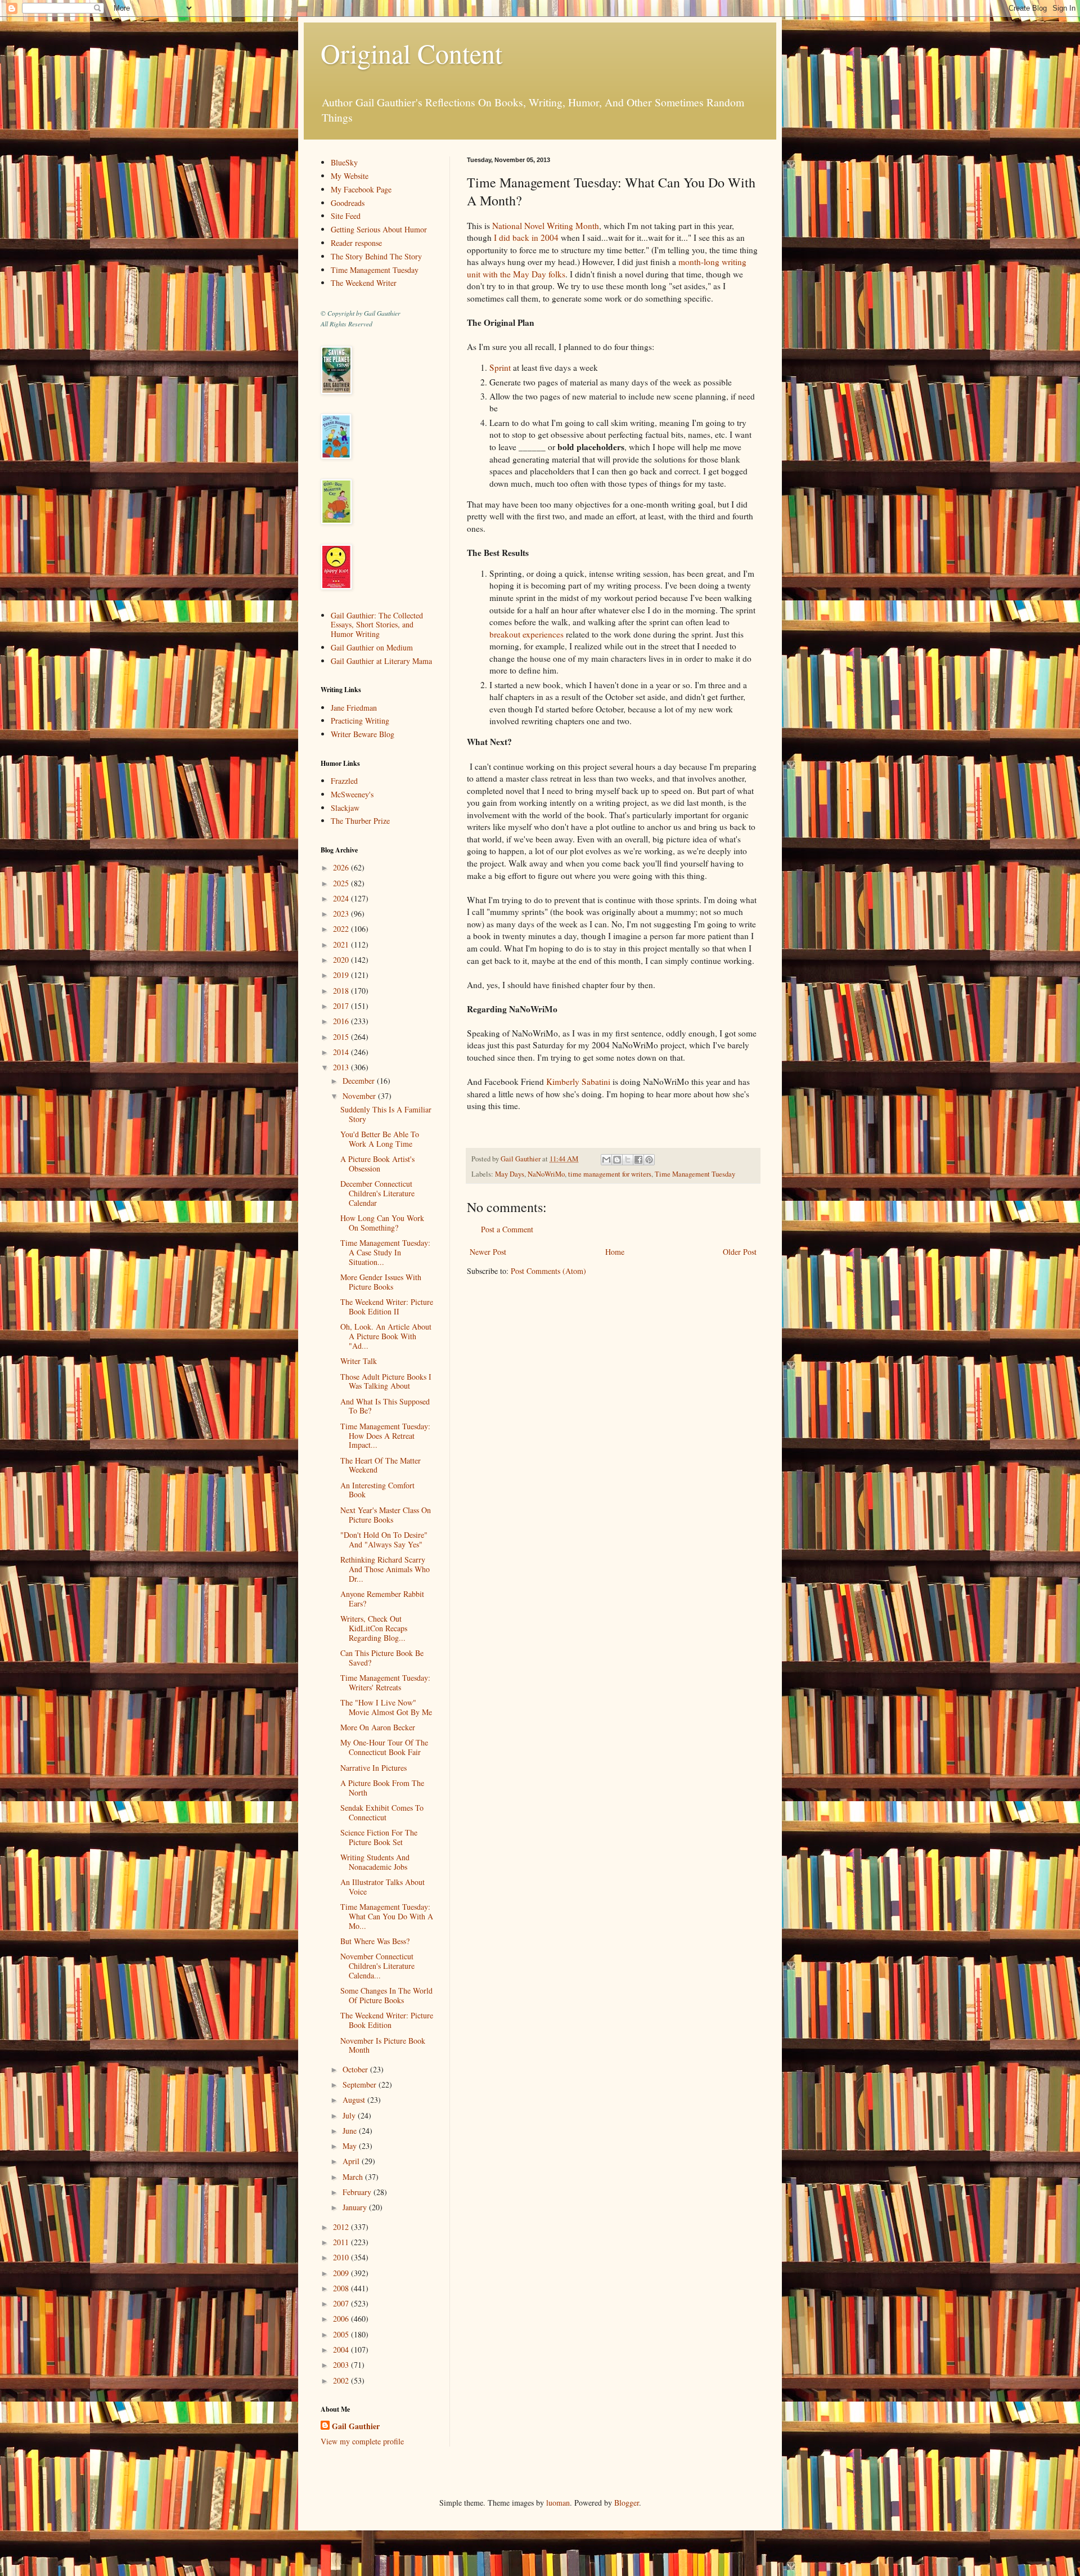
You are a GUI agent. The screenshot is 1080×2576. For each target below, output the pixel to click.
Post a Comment (507, 1229)
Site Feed (346, 216)
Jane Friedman (354, 708)
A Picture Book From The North (382, 1788)
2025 (342, 883)
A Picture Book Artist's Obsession (377, 1164)
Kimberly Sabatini (577, 1081)
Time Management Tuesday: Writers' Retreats (385, 1682)
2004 (342, 2350)
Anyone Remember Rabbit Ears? (382, 1599)
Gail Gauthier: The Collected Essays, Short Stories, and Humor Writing (377, 625)
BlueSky (344, 162)
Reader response (356, 243)
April (352, 2161)
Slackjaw (345, 808)
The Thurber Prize (360, 821)
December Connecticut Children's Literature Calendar (377, 1193)
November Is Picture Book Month (383, 2045)
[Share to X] (628, 1160)
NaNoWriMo (546, 1174)
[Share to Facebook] (638, 1160)
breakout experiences (526, 634)
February (358, 2192)
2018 (342, 991)
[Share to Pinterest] (649, 1160)
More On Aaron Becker (378, 1727)
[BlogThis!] (617, 1160)
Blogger (627, 2503)
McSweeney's (352, 794)
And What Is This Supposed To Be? (385, 1406)
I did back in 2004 (526, 237)
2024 (342, 898)
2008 (342, 2288)
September (361, 2084)
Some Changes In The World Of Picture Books (386, 1995)
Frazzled (344, 781)
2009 (342, 2273)
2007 (342, 2303)
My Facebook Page (361, 189)
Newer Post (488, 1252)
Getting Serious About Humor (379, 229)
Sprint (500, 367)
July (350, 2115)
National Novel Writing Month (546, 226)
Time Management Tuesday (695, 1174)
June (351, 2131)
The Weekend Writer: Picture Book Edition (387, 2020)
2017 (342, 1006)
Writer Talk (359, 1361)
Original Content (411, 53)
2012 (342, 2227)
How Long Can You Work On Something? (382, 1223)
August (355, 2100)
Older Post (740, 1252)
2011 (342, 2242)
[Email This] (606, 1160)
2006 (342, 2319)
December (360, 1081)
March (354, 2177)
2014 (342, 1052)
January (356, 2207)
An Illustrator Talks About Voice (382, 1887)
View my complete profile (362, 2441)
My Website (350, 176)
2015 (342, 1037)
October (356, 2069)
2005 (342, 2334)
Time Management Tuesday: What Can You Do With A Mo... (387, 1916)
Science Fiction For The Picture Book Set (379, 1837)
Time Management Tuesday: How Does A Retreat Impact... (385, 1436)
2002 (342, 2380)
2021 (342, 944)
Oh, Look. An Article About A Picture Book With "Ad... (386, 1336)
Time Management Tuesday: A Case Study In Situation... (385, 1252)
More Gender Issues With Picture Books (381, 1282)
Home (615, 1252)
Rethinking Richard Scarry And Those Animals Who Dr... (385, 1569)
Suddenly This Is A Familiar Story (386, 1114)
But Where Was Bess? (375, 1941)
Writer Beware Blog (363, 734)
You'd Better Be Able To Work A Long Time (380, 1139)
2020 (342, 960)
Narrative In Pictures (373, 1768)
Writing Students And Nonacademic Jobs (375, 1862)
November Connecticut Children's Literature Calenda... (377, 1966)
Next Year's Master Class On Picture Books (386, 1515)
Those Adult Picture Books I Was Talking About (386, 1381)
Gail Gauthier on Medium (372, 647)
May (351, 2146)
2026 (342, 867)
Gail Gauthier (356, 2426)
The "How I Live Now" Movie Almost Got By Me (386, 1707)
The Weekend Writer (364, 283)
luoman (558, 2503)
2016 (342, 1021)
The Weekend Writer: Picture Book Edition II (387, 1307)
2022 (342, 929)
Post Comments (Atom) (548, 1271)
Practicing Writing (360, 721)
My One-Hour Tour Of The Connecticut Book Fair (384, 1747)
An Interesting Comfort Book (377, 1490)
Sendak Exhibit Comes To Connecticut (382, 1812)
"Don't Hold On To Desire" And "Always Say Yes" (384, 1540)
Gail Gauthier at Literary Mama (381, 661)
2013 (342, 1067)
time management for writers (610, 1174)
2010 (342, 2257)
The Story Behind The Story (376, 256)
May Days (510, 1174)
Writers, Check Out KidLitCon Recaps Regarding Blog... (374, 1628)
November (360, 1096)
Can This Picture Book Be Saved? (382, 1658)
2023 (342, 914)
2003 (342, 2365)
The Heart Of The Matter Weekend (381, 1465)
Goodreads (348, 203)
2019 (342, 975)
